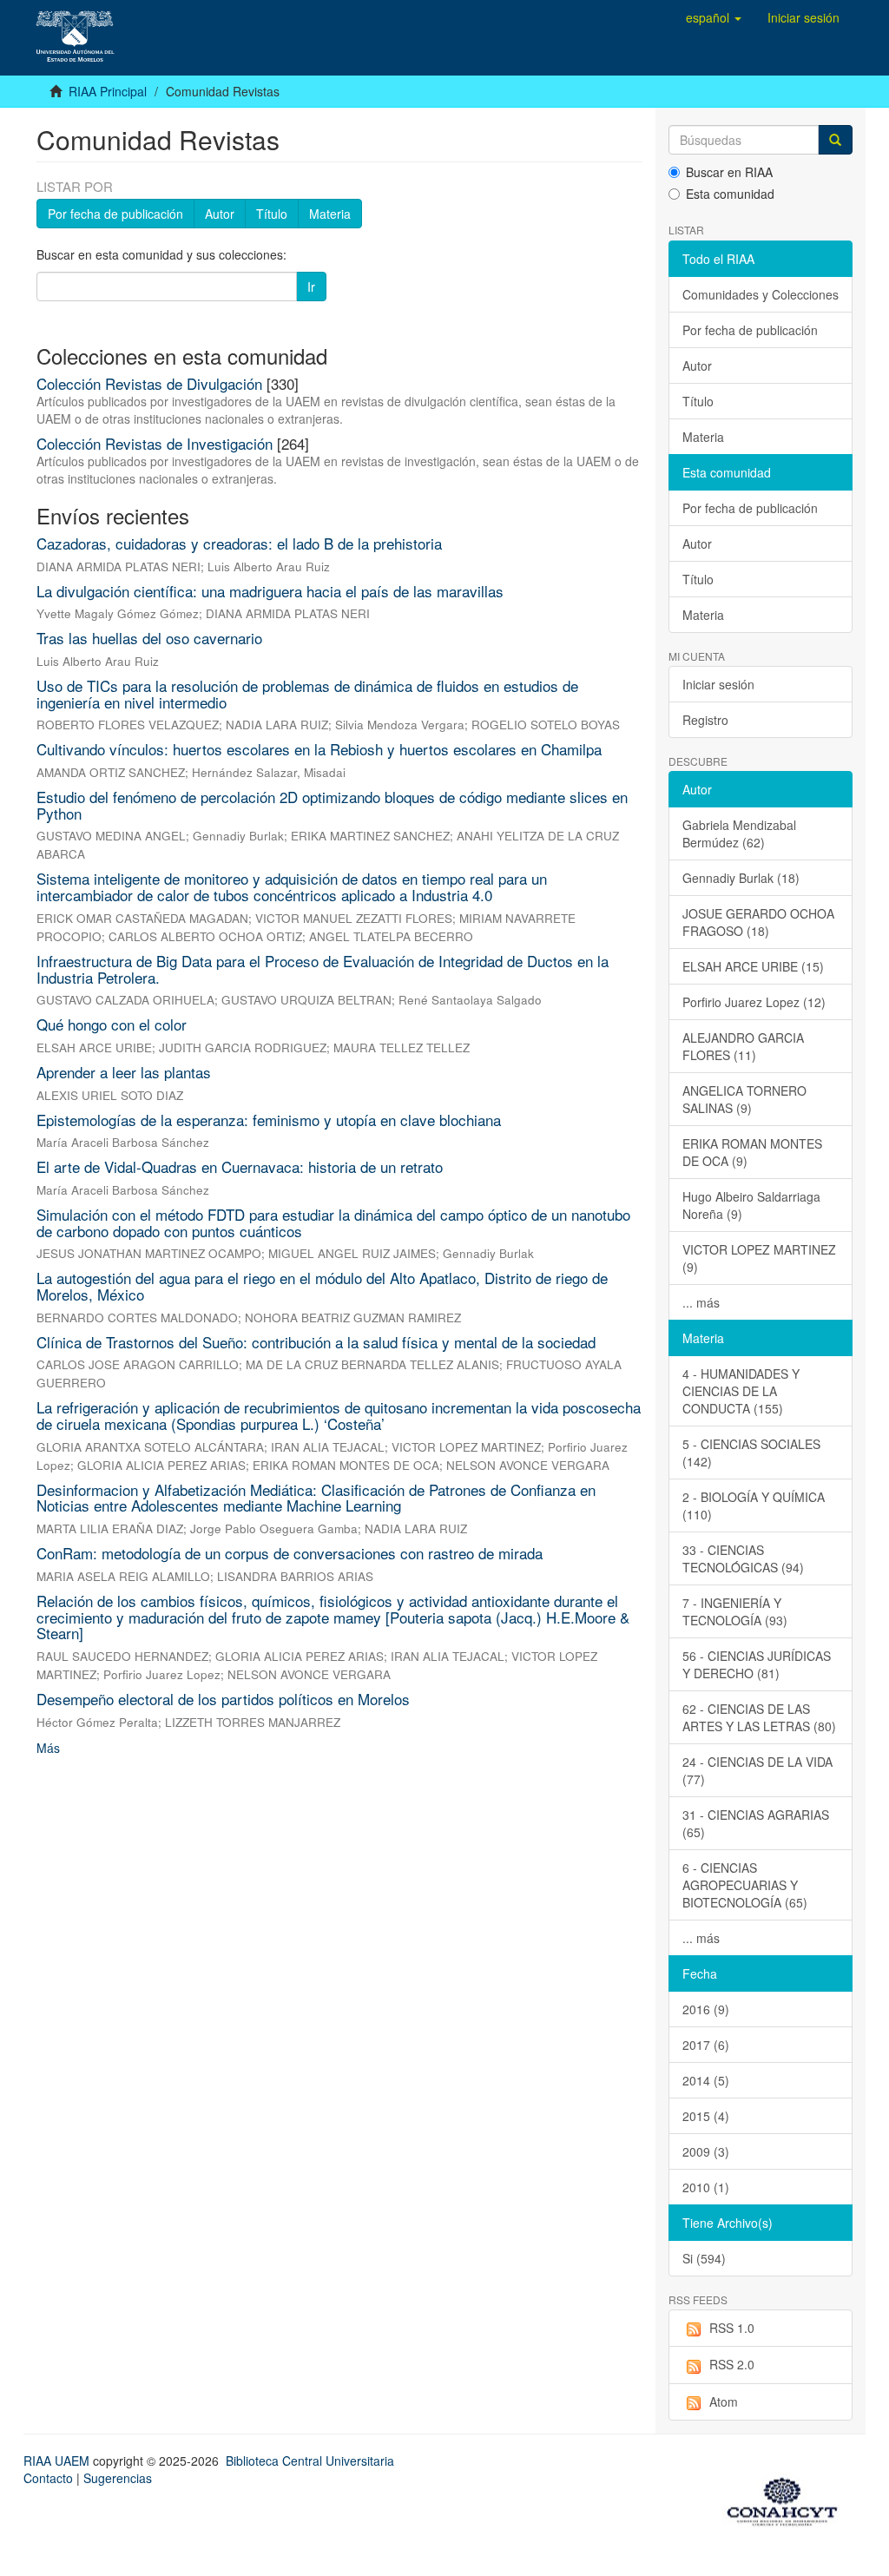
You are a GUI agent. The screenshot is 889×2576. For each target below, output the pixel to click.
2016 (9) (706, 2009)
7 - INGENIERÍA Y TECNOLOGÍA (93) (735, 1611)
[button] (714, 17)
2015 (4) (706, 2116)
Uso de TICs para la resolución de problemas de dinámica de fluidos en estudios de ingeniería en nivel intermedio (307, 694)
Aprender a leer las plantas (124, 1072)
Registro (705, 720)
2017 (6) (706, 2045)
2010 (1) (706, 2187)
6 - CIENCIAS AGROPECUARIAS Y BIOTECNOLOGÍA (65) (745, 1885)
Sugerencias (118, 2478)
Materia (330, 214)
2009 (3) (706, 2151)
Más (48, 1748)
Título (272, 214)
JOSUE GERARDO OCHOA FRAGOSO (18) (758, 922)
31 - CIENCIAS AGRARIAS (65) (756, 1823)
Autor (220, 214)
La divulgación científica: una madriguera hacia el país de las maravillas (270, 591)
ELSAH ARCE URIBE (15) (753, 966)
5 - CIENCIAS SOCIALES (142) (751, 1453)
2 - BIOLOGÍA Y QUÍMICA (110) (754, 1505)
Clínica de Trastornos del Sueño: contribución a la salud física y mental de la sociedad (316, 1342)
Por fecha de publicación (115, 214)
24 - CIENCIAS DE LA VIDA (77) (757, 1770)
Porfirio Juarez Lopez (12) (754, 1002)
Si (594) (704, 2258)
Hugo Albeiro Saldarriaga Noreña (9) (751, 1205)
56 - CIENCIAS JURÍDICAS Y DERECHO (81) (757, 1664)
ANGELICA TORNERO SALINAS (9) (744, 1099)
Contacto (48, 2478)
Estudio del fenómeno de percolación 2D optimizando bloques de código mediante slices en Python (332, 805)
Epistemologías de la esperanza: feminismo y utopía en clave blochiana (269, 1120)
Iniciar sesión (718, 684)
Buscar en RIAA (729, 172)
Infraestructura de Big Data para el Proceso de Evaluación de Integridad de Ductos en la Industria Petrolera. (323, 969)
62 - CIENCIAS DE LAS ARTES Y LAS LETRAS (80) (759, 1717)
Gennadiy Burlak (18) (741, 878)
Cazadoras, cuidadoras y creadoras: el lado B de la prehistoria (239, 543)
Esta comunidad (730, 194)
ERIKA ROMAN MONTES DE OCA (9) (752, 1152)
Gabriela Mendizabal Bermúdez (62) (739, 833)
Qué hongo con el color (112, 1024)
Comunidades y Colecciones (761, 294)
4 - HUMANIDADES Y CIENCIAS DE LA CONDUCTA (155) (741, 1391)
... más (701, 1302)
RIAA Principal (108, 91)
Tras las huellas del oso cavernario (149, 638)
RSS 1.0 (732, 2328)
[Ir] (835, 140)
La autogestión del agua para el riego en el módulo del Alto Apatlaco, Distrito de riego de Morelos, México (322, 1286)
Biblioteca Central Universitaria (310, 2461)
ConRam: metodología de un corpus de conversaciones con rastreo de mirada (290, 1553)
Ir (311, 287)
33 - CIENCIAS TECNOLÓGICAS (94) (743, 1558)
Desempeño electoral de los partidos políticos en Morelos (223, 1699)
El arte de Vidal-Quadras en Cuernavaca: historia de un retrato (240, 1166)
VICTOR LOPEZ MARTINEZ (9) (759, 1258)
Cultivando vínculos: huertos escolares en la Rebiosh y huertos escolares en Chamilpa (319, 749)
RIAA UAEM (58, 2461)
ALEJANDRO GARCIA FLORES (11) (743, 1046)
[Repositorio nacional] (787, 2499)
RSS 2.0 (732, 2364)
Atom (724, 2401)
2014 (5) (706, 2080)
